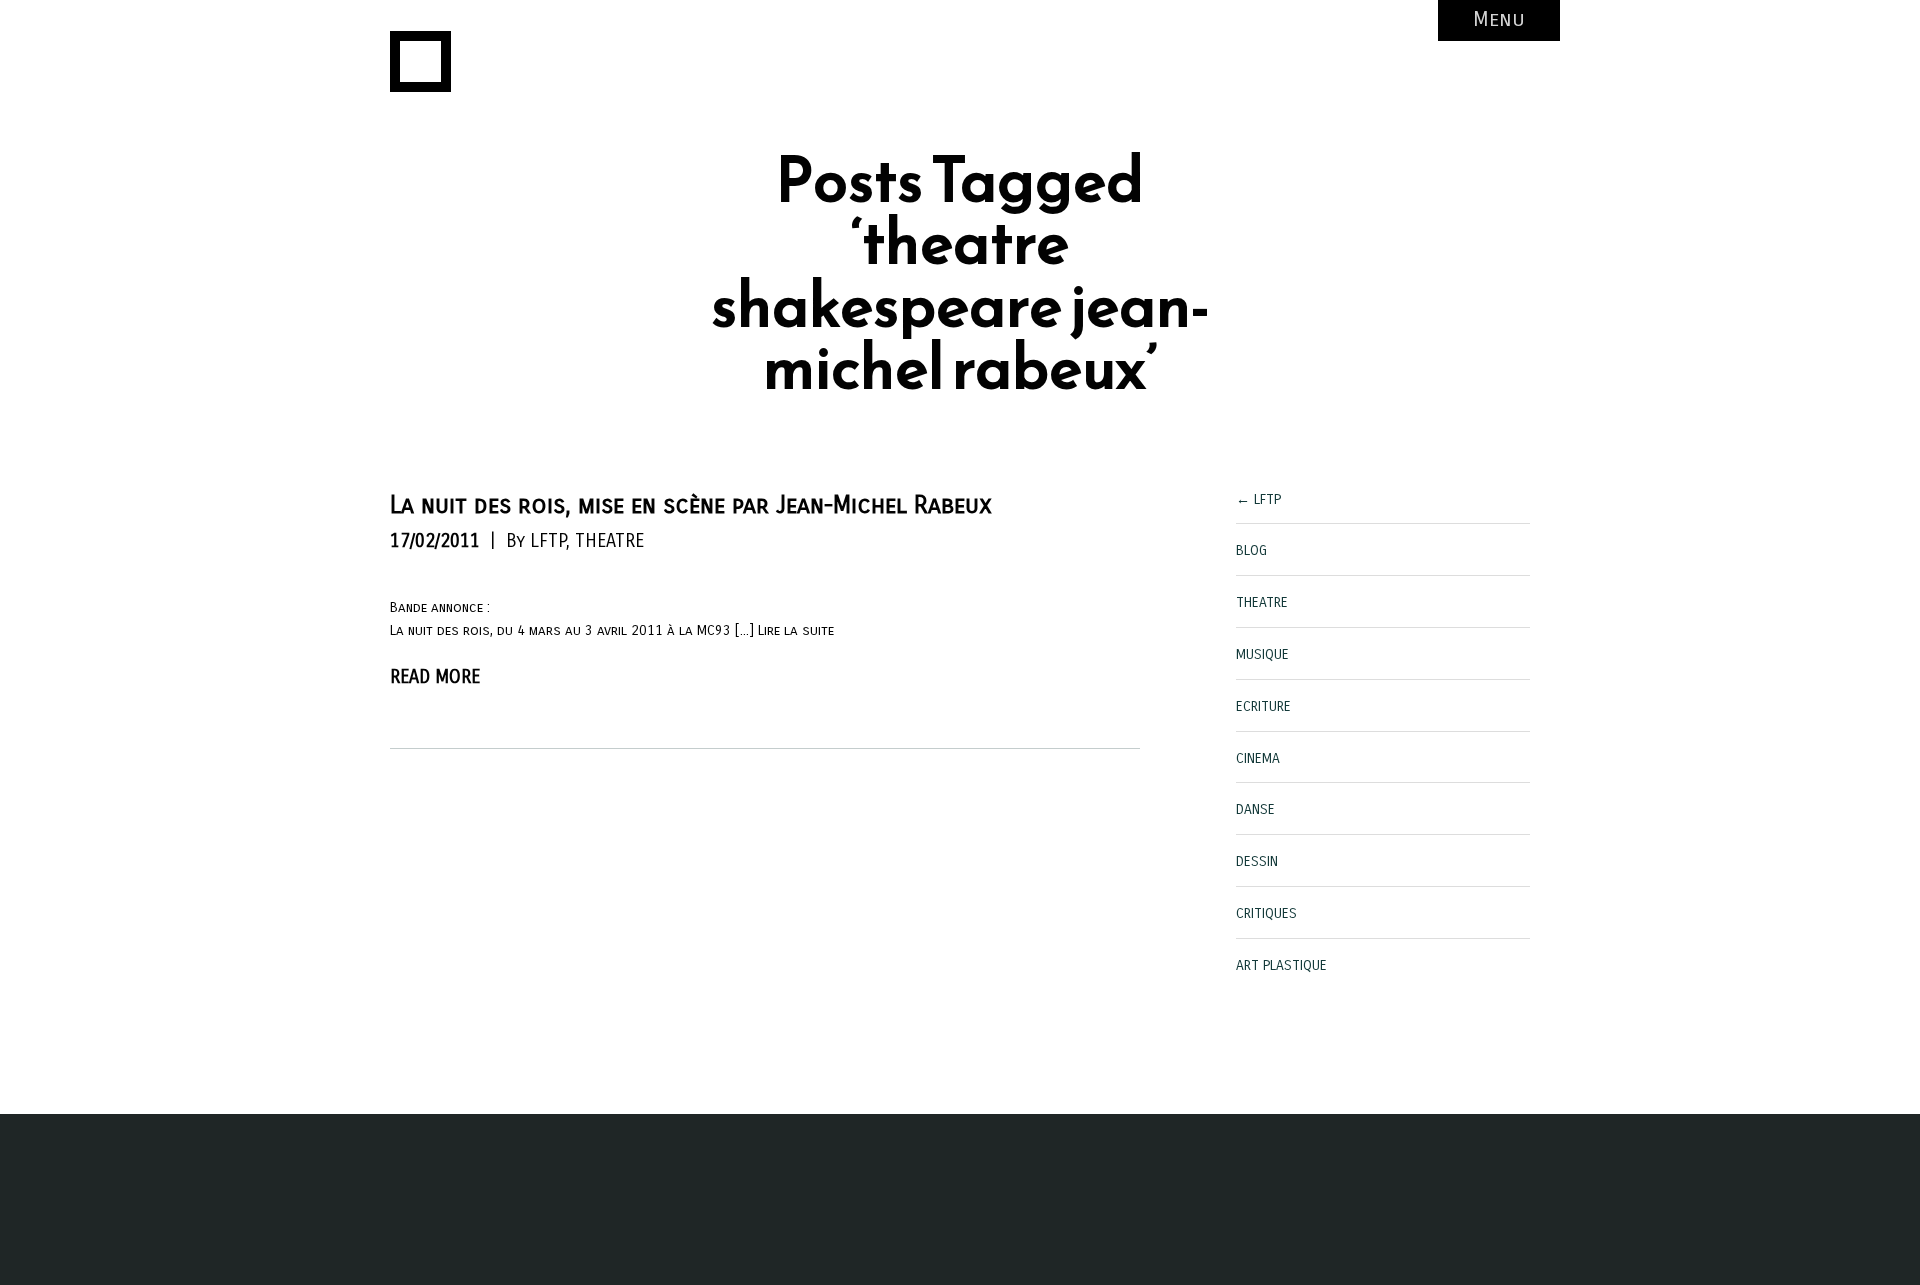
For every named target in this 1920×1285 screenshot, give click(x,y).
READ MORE (435, 677)
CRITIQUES (1266, 913)
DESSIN (1257, 861)
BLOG (1251, 550)
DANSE (1255, 809)
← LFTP (1258, 499)
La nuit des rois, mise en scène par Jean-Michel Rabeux (691, 505)
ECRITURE (1263, 706)
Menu (1499, 19)
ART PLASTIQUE (1281, 965)
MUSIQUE (1262, 654)
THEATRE (609, 541)
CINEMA (1258, 758)
